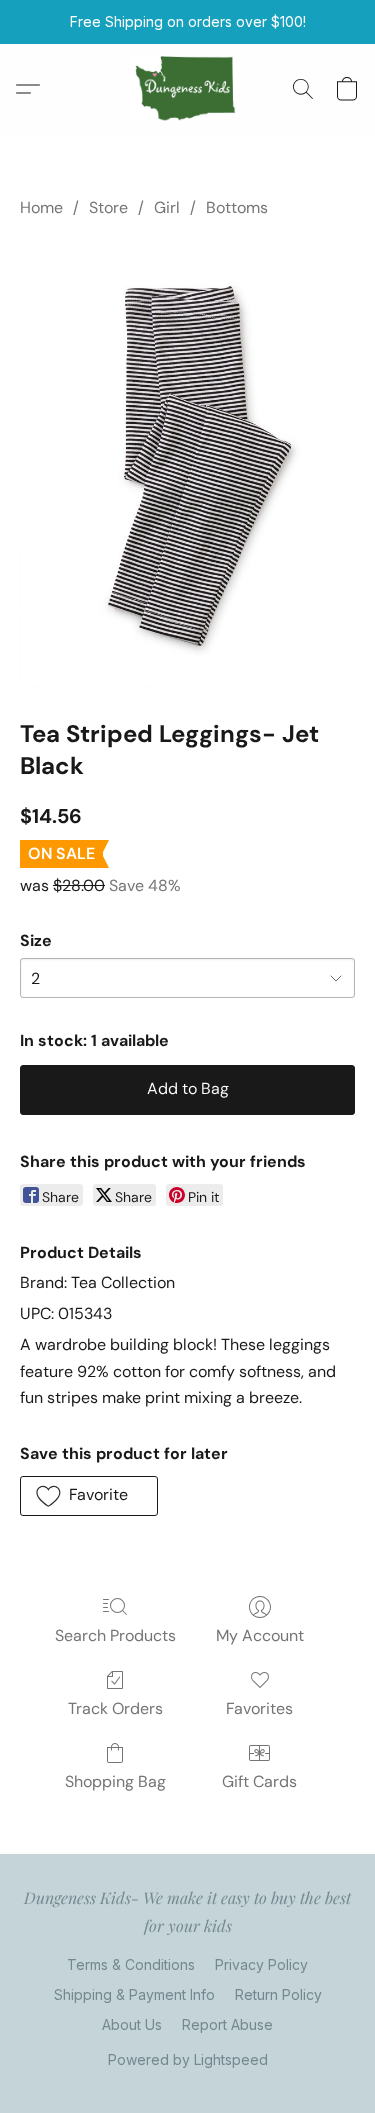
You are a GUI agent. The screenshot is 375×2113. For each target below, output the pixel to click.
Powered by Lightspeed (188, 2059)
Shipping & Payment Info (134, 1994)
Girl (167, 207)
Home (41, 207)
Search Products (115, 1635)
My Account (260, 1635)
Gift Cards (259, 1781)
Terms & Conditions (131, 1964)
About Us (132, 2024)
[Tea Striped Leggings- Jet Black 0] (187, 463)
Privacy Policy (261, 1964)
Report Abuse (227, 2024)
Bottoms (237, 207)
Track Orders (115, 1708)
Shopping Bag (115, 1781)
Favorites (259, 1708)
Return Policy (278, 1994)
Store (108, 207)
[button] (187, 89)
